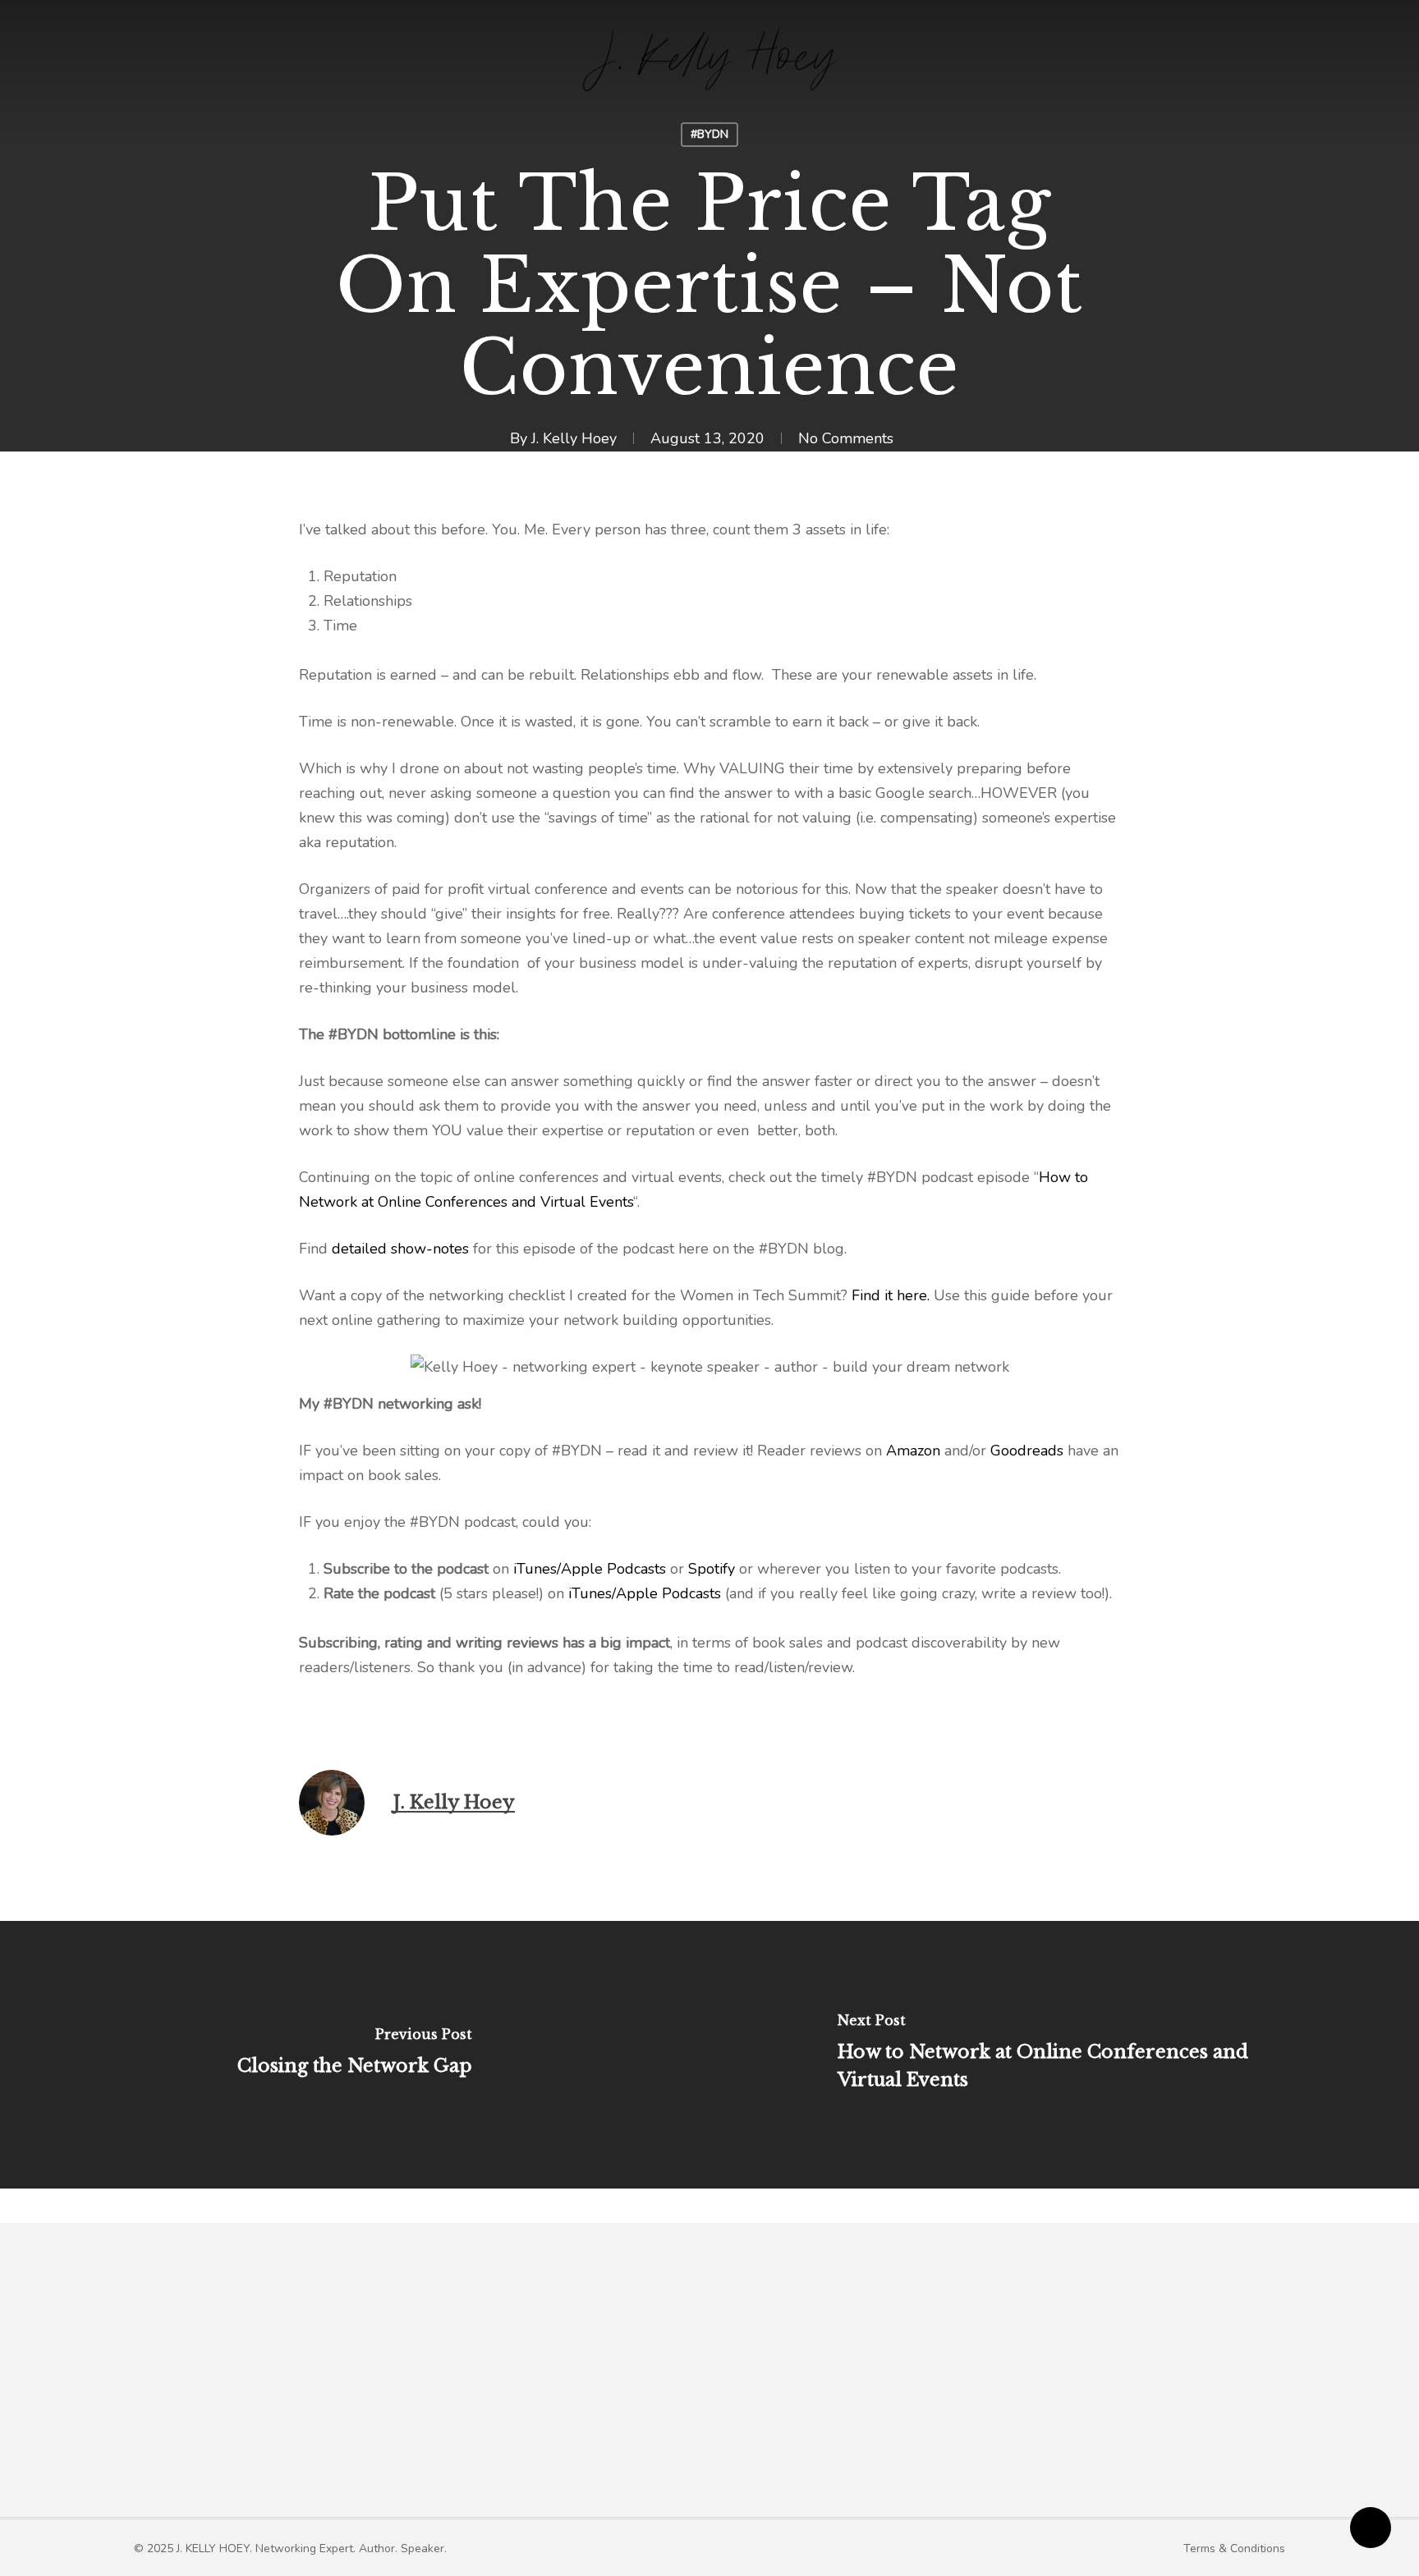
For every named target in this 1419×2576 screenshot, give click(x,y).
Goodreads (1027, 1451)
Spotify (712, 1569)
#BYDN (709, 134)
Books (765, 2382)
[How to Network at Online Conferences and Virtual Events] (1064, 2055)
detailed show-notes (400, 1249)
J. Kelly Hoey (574, 438)
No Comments (846, 438)
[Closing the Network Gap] (355, 2055)
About (532, 2382)
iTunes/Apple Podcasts (588, 1569)
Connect (1055, 2382)
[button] (290, 2548)
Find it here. (891, 1295)
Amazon (913, 1451)
